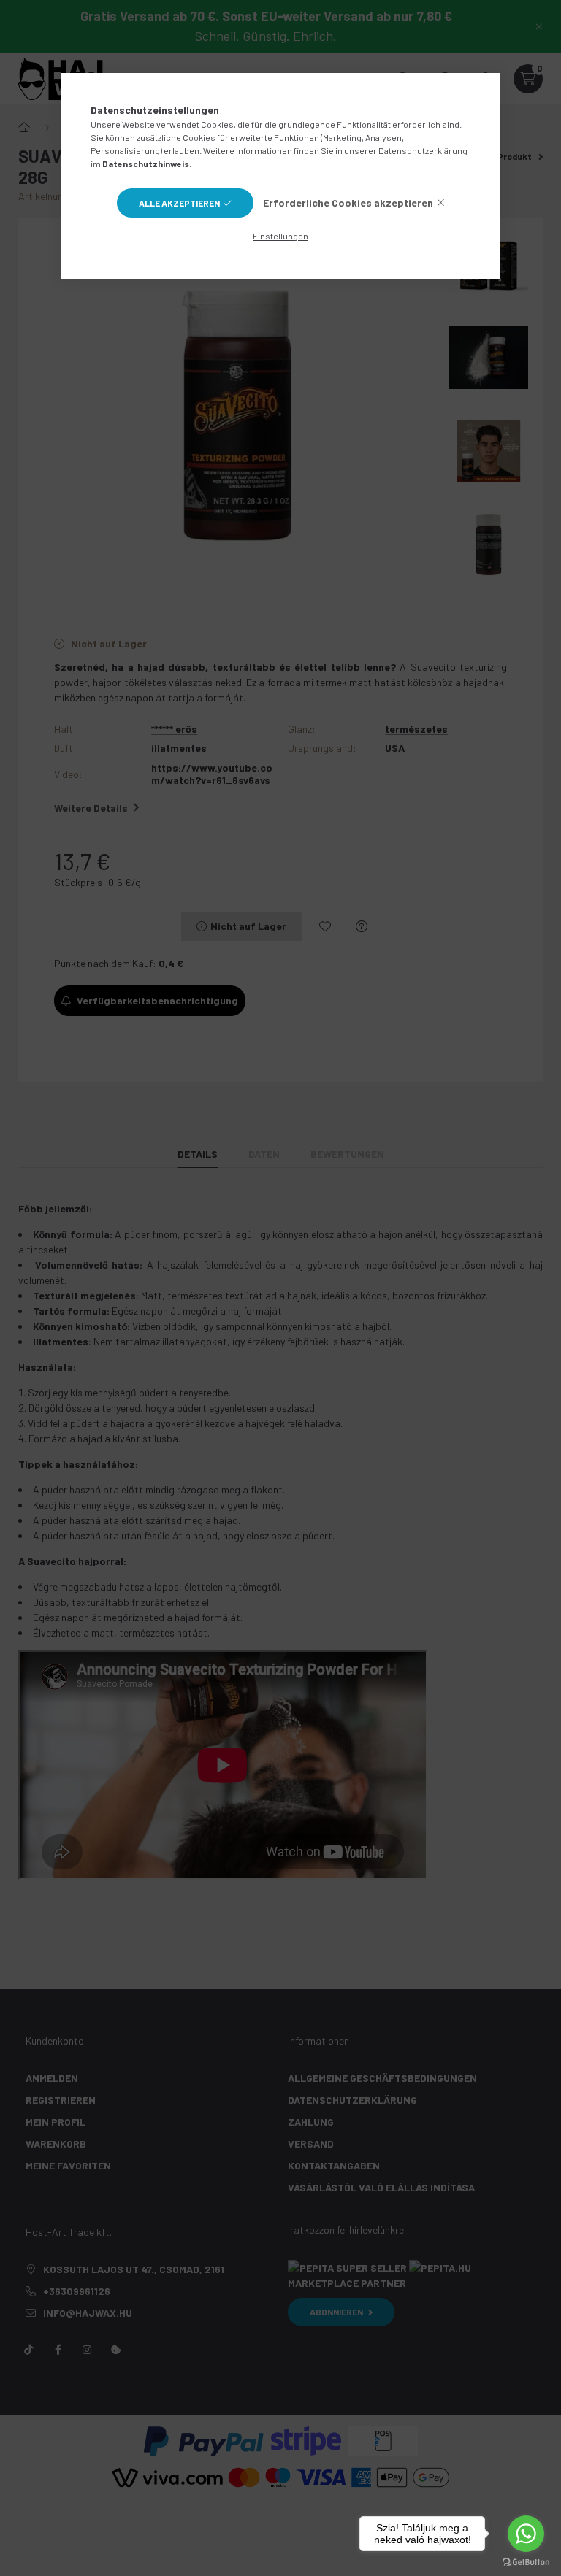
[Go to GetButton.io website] (526, 2561)
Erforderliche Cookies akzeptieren (348, 203)
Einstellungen (280, 236)
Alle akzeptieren (179, 203)
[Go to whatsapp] (526, 2534)
